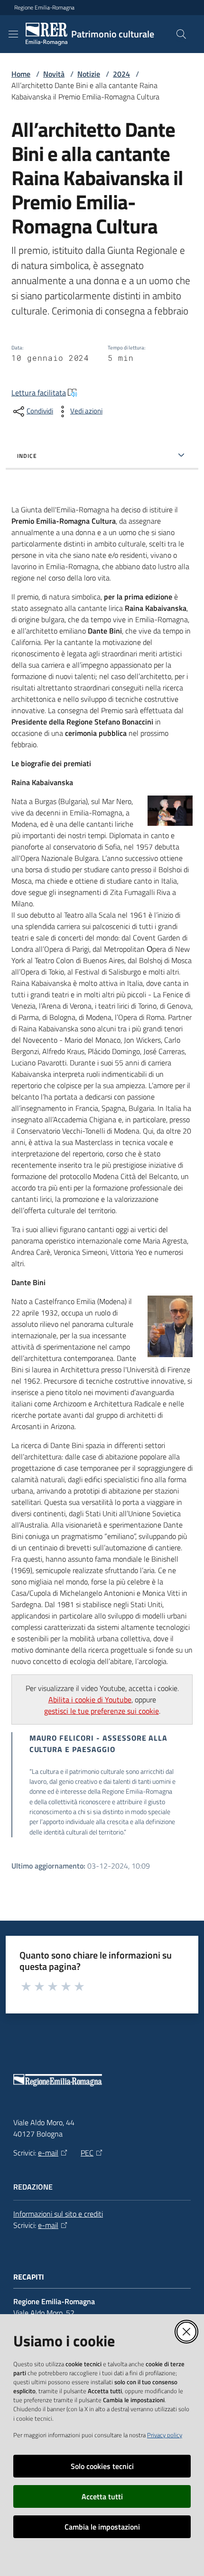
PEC (87, 2153)
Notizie (89, 74)
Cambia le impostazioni (102, 2527)
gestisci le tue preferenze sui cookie (102, 1711)
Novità (54, 74)
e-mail (48, 2153)
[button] (181, 34)
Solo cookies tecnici (102, 2466)
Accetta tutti (102, 2496)
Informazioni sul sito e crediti (58, 2214)
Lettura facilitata (39, 393)
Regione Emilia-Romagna (44, 8)
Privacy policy (165, 2435)
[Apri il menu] (13, 34)
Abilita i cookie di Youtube (90, 1699)
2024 (121, 74)
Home (21, 74)
